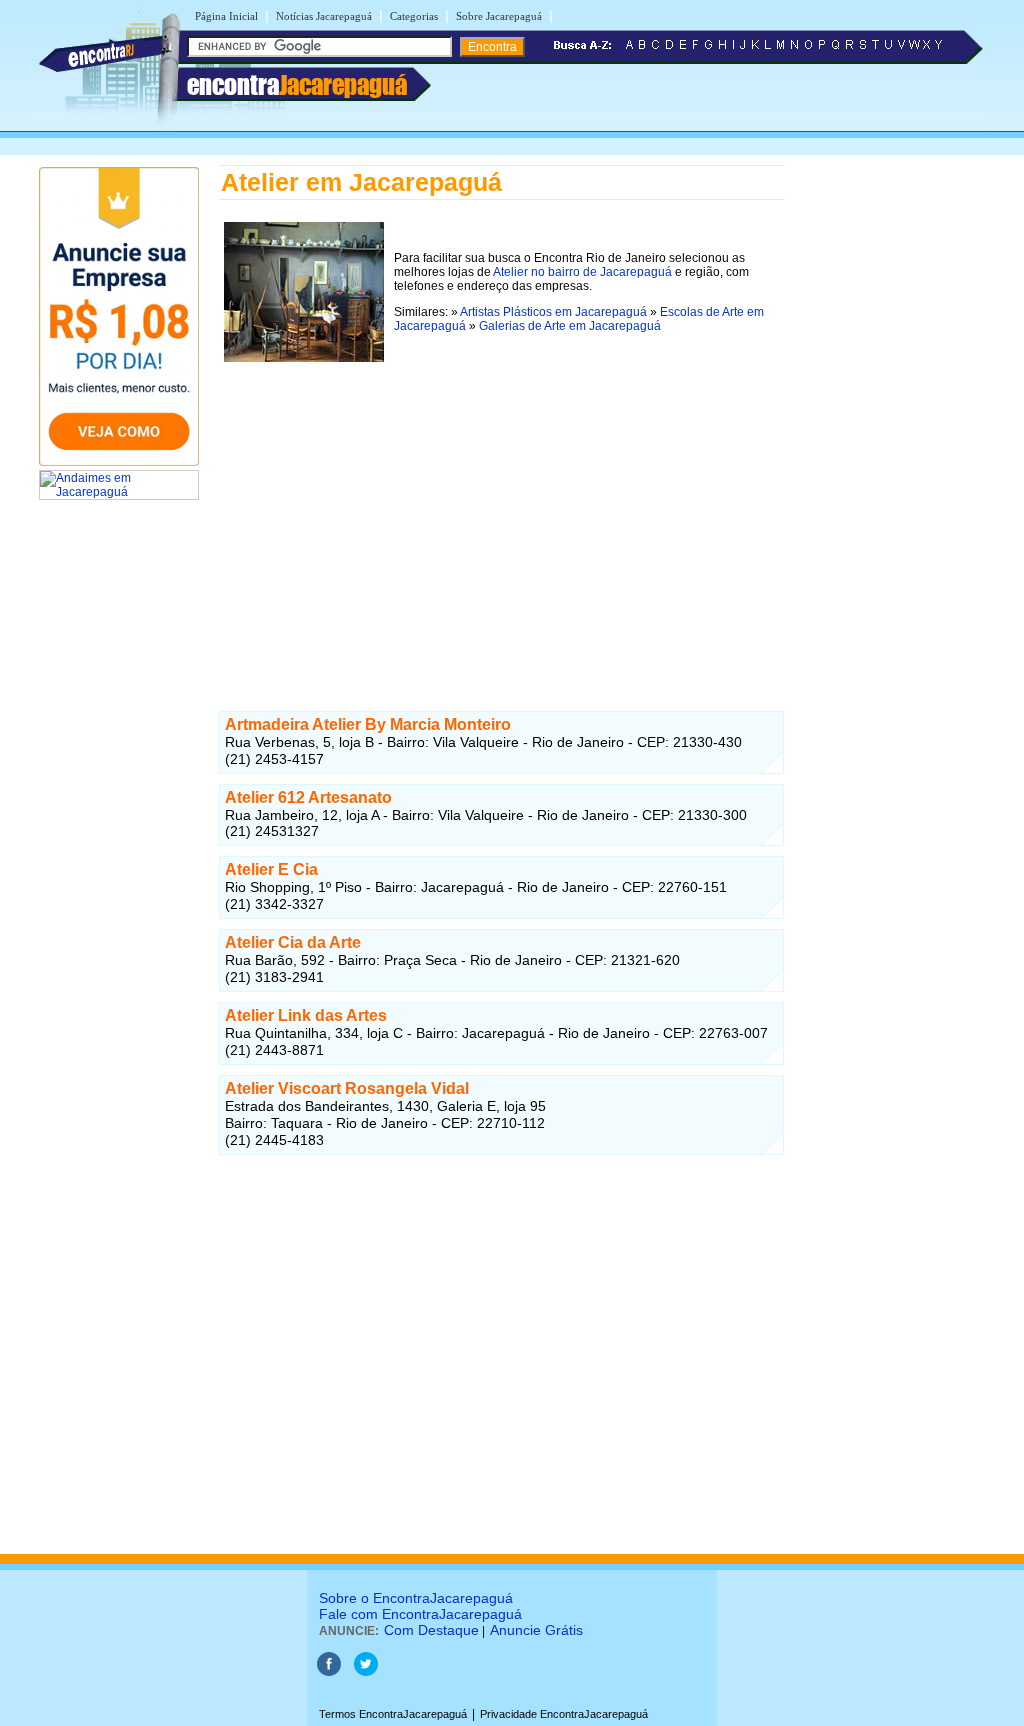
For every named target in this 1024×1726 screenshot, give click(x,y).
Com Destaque (431, 1630)
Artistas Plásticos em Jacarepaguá (553, 312)
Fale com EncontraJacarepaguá (420, 1614)
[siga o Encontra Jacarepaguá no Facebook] (329, 1672)
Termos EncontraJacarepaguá (393, 1714)
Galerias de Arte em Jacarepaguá (570, 326)
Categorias (414, 16)
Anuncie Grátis (536, 1630)
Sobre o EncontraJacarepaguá (416, 1598)
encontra (297, 85)
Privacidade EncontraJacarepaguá (564, 1714)
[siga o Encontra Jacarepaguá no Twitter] (366, 1672)
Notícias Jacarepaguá (324, 16)
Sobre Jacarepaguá (499, 16)
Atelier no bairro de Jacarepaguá (582, 272)
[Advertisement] (501, 507)
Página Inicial (226, 16)
